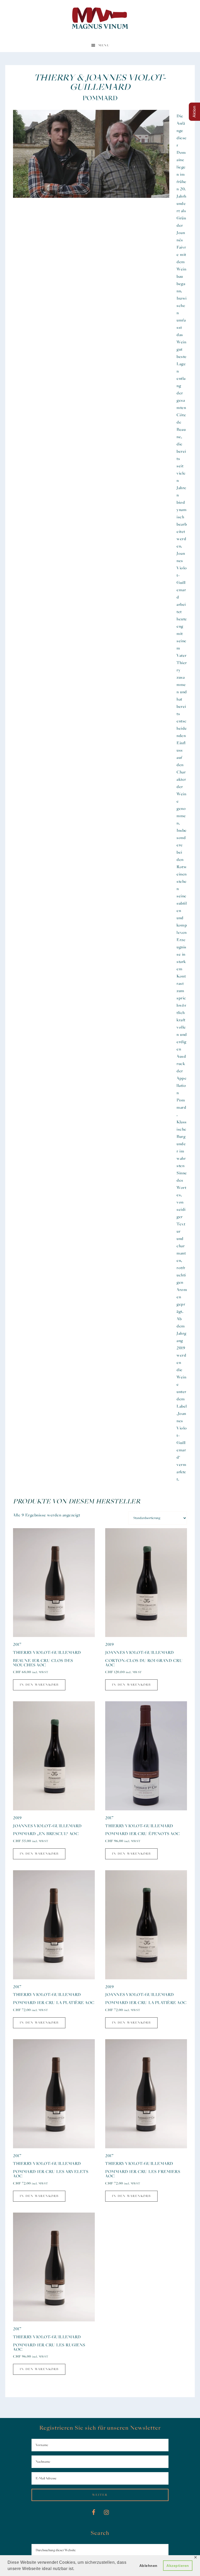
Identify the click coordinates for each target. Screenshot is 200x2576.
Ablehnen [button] (148, 2566)
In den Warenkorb (39, 1685)
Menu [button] (104, 45)
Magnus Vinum (100, 18)
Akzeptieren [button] (178, 2566)
